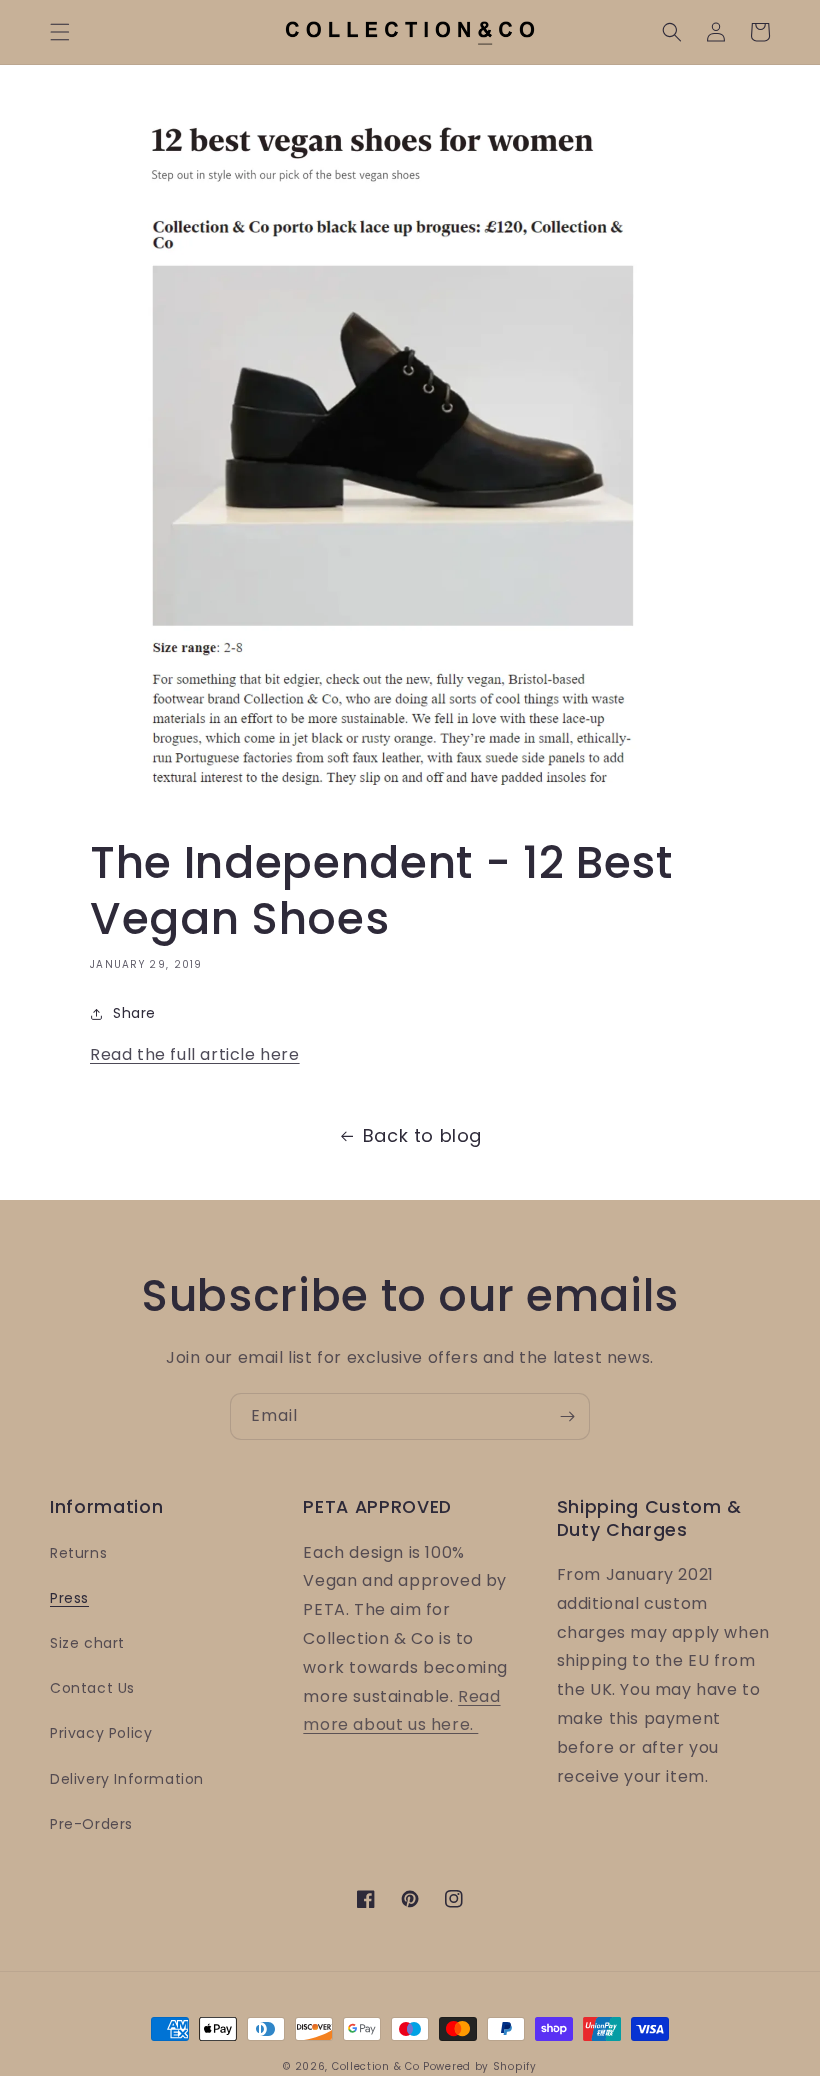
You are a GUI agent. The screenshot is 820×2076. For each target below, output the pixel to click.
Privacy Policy (101, 1733)
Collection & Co (377, 2066)
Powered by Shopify (480, 2066)
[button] (60, 32)
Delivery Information (127, 1779)
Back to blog (422, 1135)
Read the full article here (195, 1054)
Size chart (87, 1643)
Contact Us (92, 1688)
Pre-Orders (91, 1824)
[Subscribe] (567, 1416)
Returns (78, 1553)
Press (69, 1598)
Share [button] (134, 1013)
